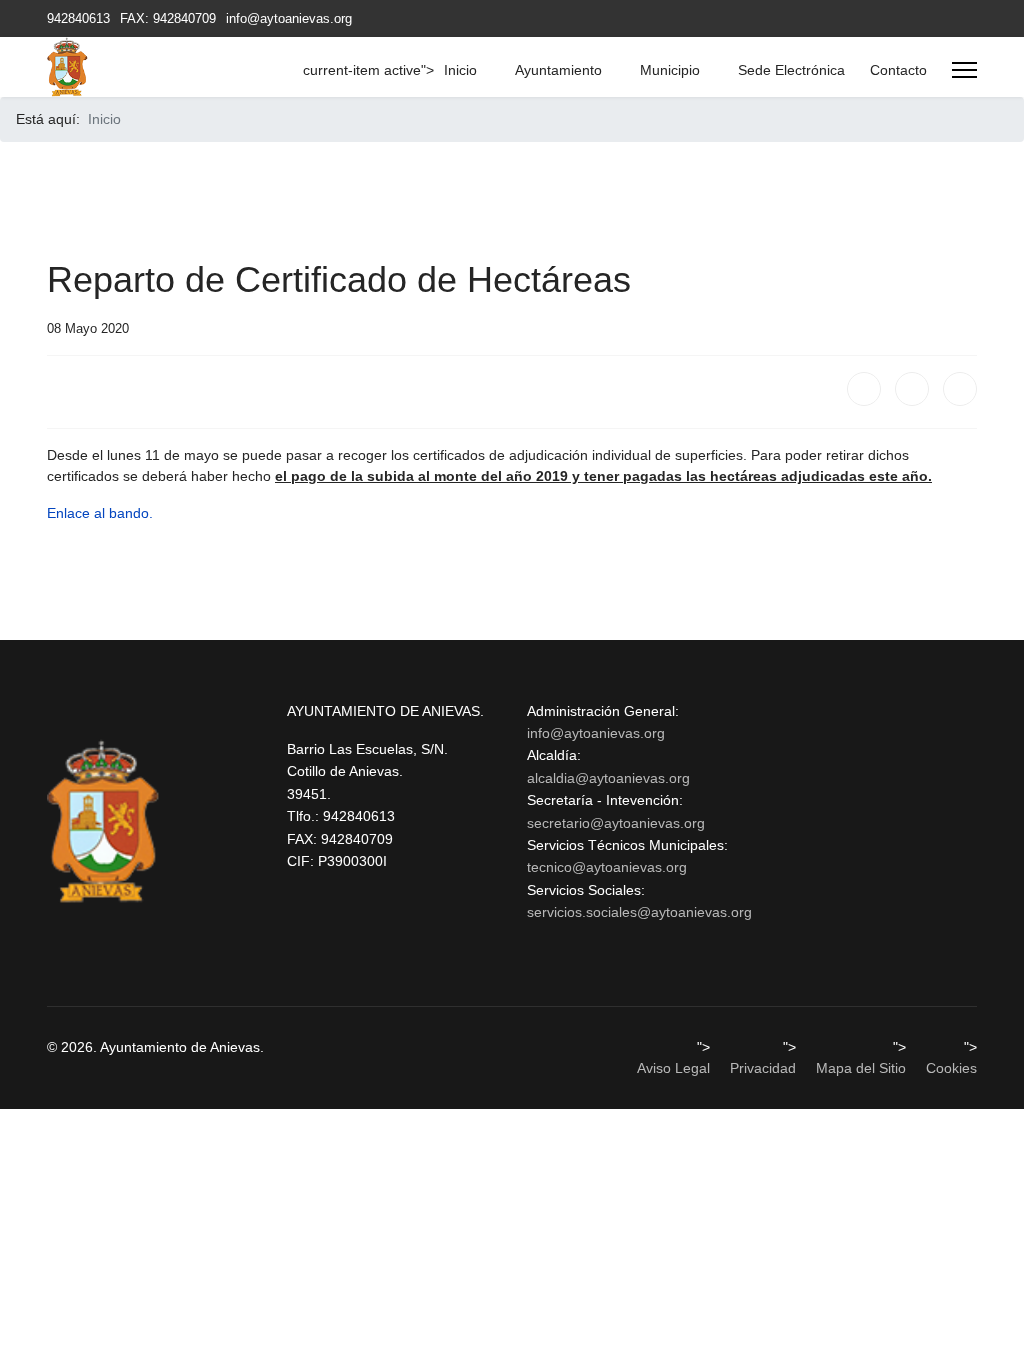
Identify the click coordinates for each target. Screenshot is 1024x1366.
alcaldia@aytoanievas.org (608, 778)
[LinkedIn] (960, 389)
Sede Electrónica (791, 70)
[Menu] (964, 70)
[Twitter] (912, 389)
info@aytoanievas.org (289, 19)
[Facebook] (864, 389)
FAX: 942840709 (168, 19)
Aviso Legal (673, 1068)
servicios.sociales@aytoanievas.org (639, 912)
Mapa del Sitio (861, 1068)
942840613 (78, 19)
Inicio (460, 70)
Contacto (898, 70)
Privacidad (763, 1068)
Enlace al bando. (100, 513)
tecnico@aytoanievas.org (607, 867)
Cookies (951, 1068)
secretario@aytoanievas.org (616, 823)
